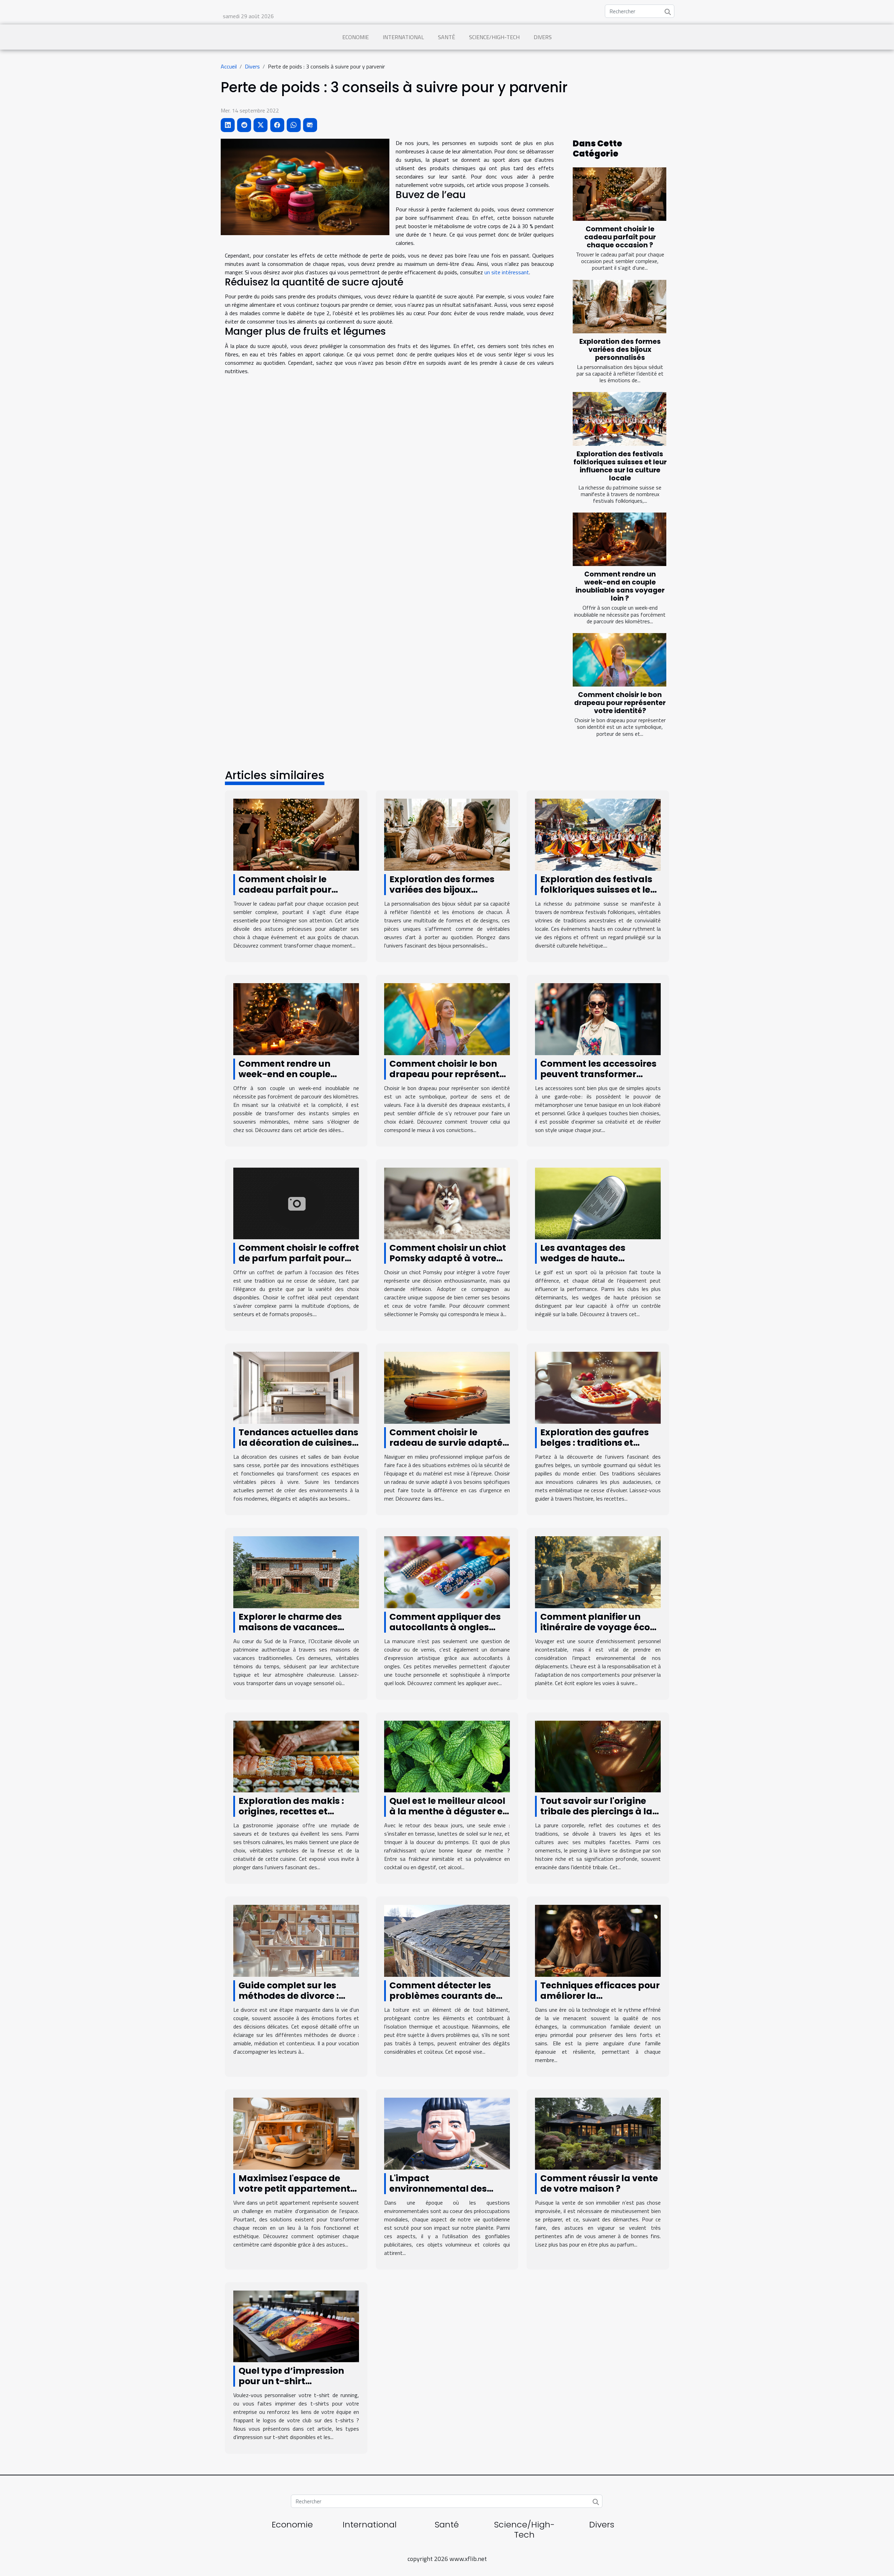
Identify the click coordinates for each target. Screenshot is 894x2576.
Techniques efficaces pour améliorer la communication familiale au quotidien (600, 2001)
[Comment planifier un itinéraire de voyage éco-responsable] (598, 1572)
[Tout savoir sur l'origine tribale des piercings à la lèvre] (598, 1756)
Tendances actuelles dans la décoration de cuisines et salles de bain (298, 1443)
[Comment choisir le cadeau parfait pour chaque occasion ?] (620, 194)
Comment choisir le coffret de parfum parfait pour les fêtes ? (299, 1258)
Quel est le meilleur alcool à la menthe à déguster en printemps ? (449, 1811)
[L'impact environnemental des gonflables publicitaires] (447, 2133)
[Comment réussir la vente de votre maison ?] (598, 2133)
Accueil (229, 66)
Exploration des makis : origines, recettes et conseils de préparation (293, 1811)
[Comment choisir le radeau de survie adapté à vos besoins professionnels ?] (447, 1387)
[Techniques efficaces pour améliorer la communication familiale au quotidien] (598, 1940)
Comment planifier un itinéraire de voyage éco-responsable (598, 1627)
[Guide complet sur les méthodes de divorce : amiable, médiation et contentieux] (296, 1940)
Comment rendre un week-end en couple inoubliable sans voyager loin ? (620, 586)
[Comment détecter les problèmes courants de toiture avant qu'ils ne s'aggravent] (447, 1940)
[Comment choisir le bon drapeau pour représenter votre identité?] (620, 660)
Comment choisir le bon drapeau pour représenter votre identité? (620, 703)
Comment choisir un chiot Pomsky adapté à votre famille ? (448, 1258)
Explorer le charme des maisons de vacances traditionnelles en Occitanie (290, 1632)
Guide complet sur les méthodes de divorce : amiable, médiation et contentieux (289, 2001)
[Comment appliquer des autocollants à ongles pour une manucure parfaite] (447, 1572)
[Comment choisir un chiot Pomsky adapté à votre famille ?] (447, 1203)
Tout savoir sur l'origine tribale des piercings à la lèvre (596, 1811)
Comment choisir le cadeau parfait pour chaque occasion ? (620, 237)
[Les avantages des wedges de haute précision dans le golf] (598, 1203)
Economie (356, 37)
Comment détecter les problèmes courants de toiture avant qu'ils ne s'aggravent (443, 2001)
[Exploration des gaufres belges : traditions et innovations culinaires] (598, 1387)
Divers (543, 37)
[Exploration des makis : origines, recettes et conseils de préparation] (296, 1756)
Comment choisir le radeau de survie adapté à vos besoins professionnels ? (446, 1448)
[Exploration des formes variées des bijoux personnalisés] (620, 307)
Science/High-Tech (494, 37)
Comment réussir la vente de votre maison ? (599, 2183)
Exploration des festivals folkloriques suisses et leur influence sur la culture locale (620, 466)
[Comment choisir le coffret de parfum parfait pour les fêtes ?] (296, 1203)
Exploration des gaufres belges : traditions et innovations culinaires (595, 1443)
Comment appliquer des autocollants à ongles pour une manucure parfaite (445, 1632)
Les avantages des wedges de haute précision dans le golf (589, 1258)
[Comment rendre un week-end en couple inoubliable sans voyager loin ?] (620, 539)
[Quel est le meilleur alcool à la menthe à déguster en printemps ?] (447, 1756)
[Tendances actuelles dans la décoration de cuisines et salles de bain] (296, 1387)
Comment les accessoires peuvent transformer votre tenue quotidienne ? (598, 1074)
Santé (446, 37)
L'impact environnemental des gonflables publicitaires (444, 2189)
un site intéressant (507, 272)
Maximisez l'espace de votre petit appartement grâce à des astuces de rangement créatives (294, 2194)
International (403, 37)
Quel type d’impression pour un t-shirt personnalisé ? (291, 2381)
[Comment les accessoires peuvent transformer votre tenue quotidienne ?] (598, 1018)
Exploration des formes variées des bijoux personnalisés (620, 350)
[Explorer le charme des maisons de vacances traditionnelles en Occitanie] (296, 1572)
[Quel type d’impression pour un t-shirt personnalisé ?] (296, 2325)
